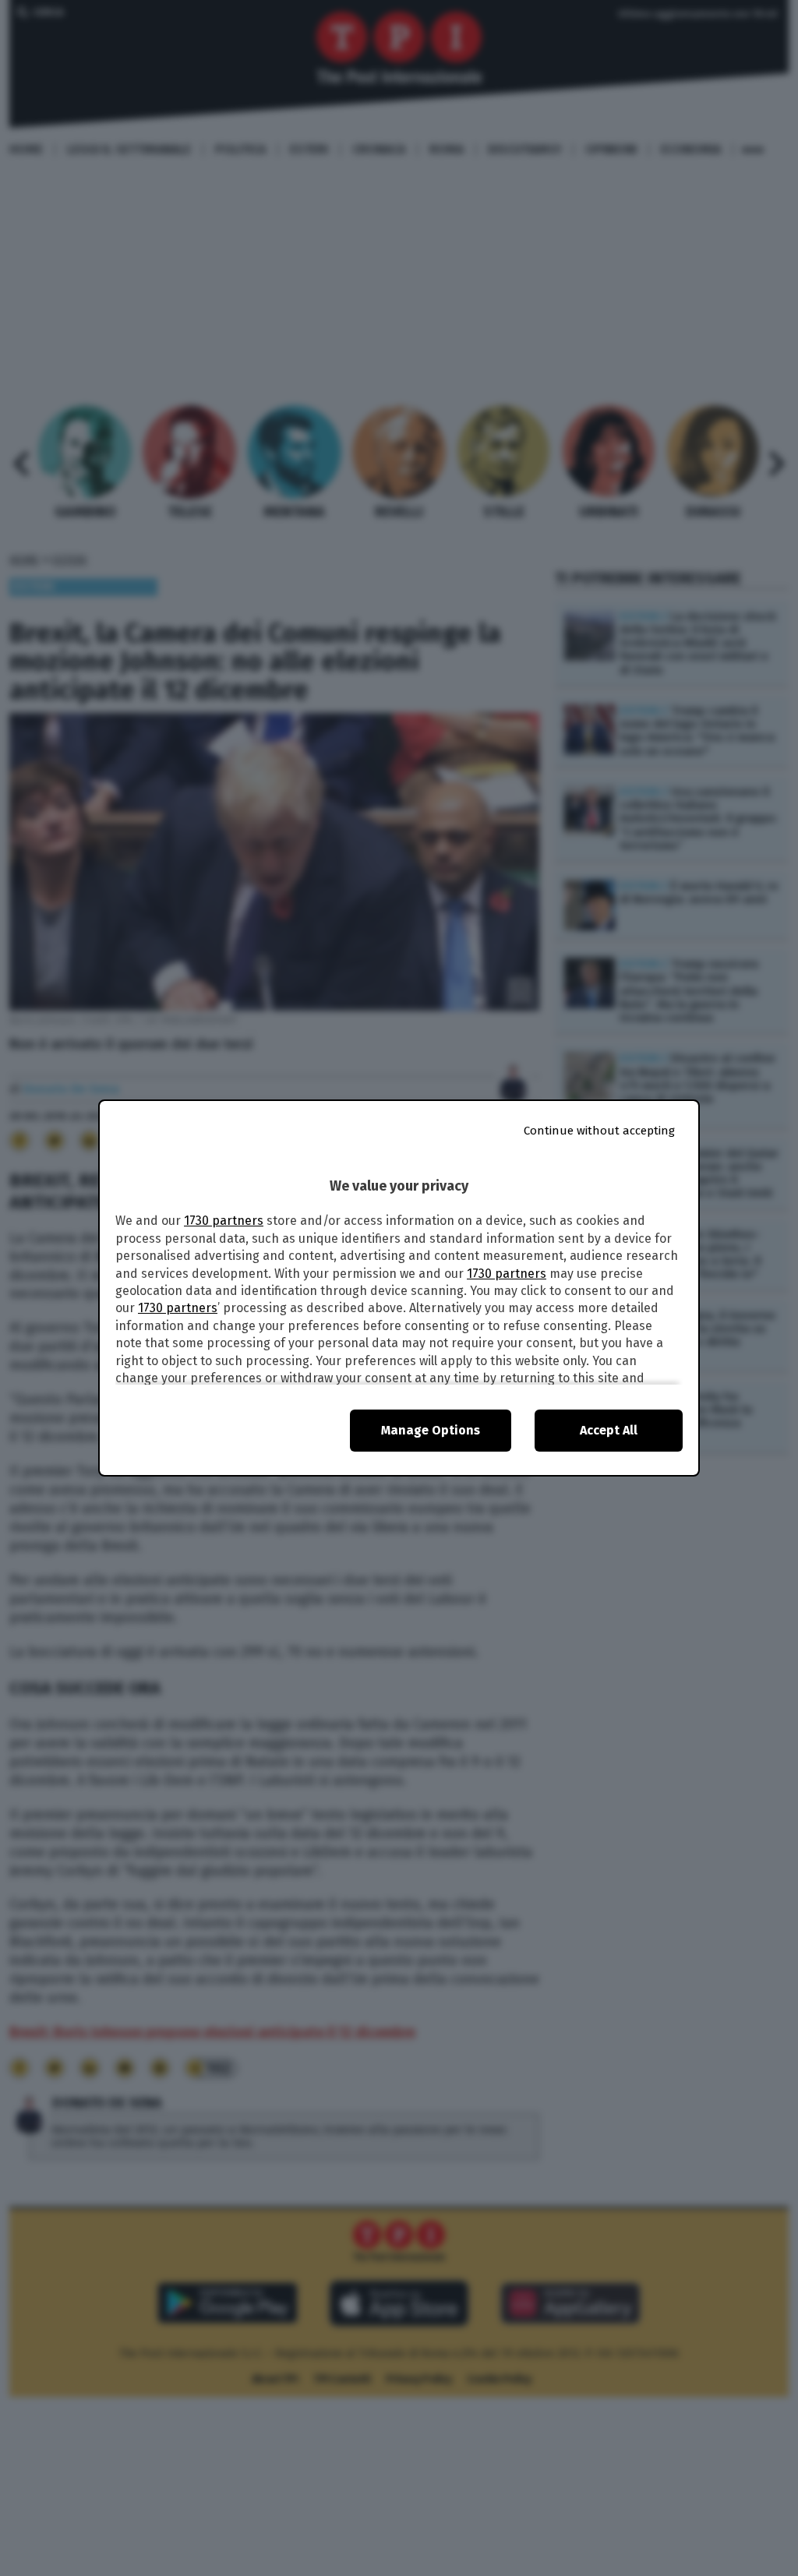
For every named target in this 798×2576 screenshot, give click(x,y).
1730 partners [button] (224, 1221)
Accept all (609, 1430)
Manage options (431, 1430)
